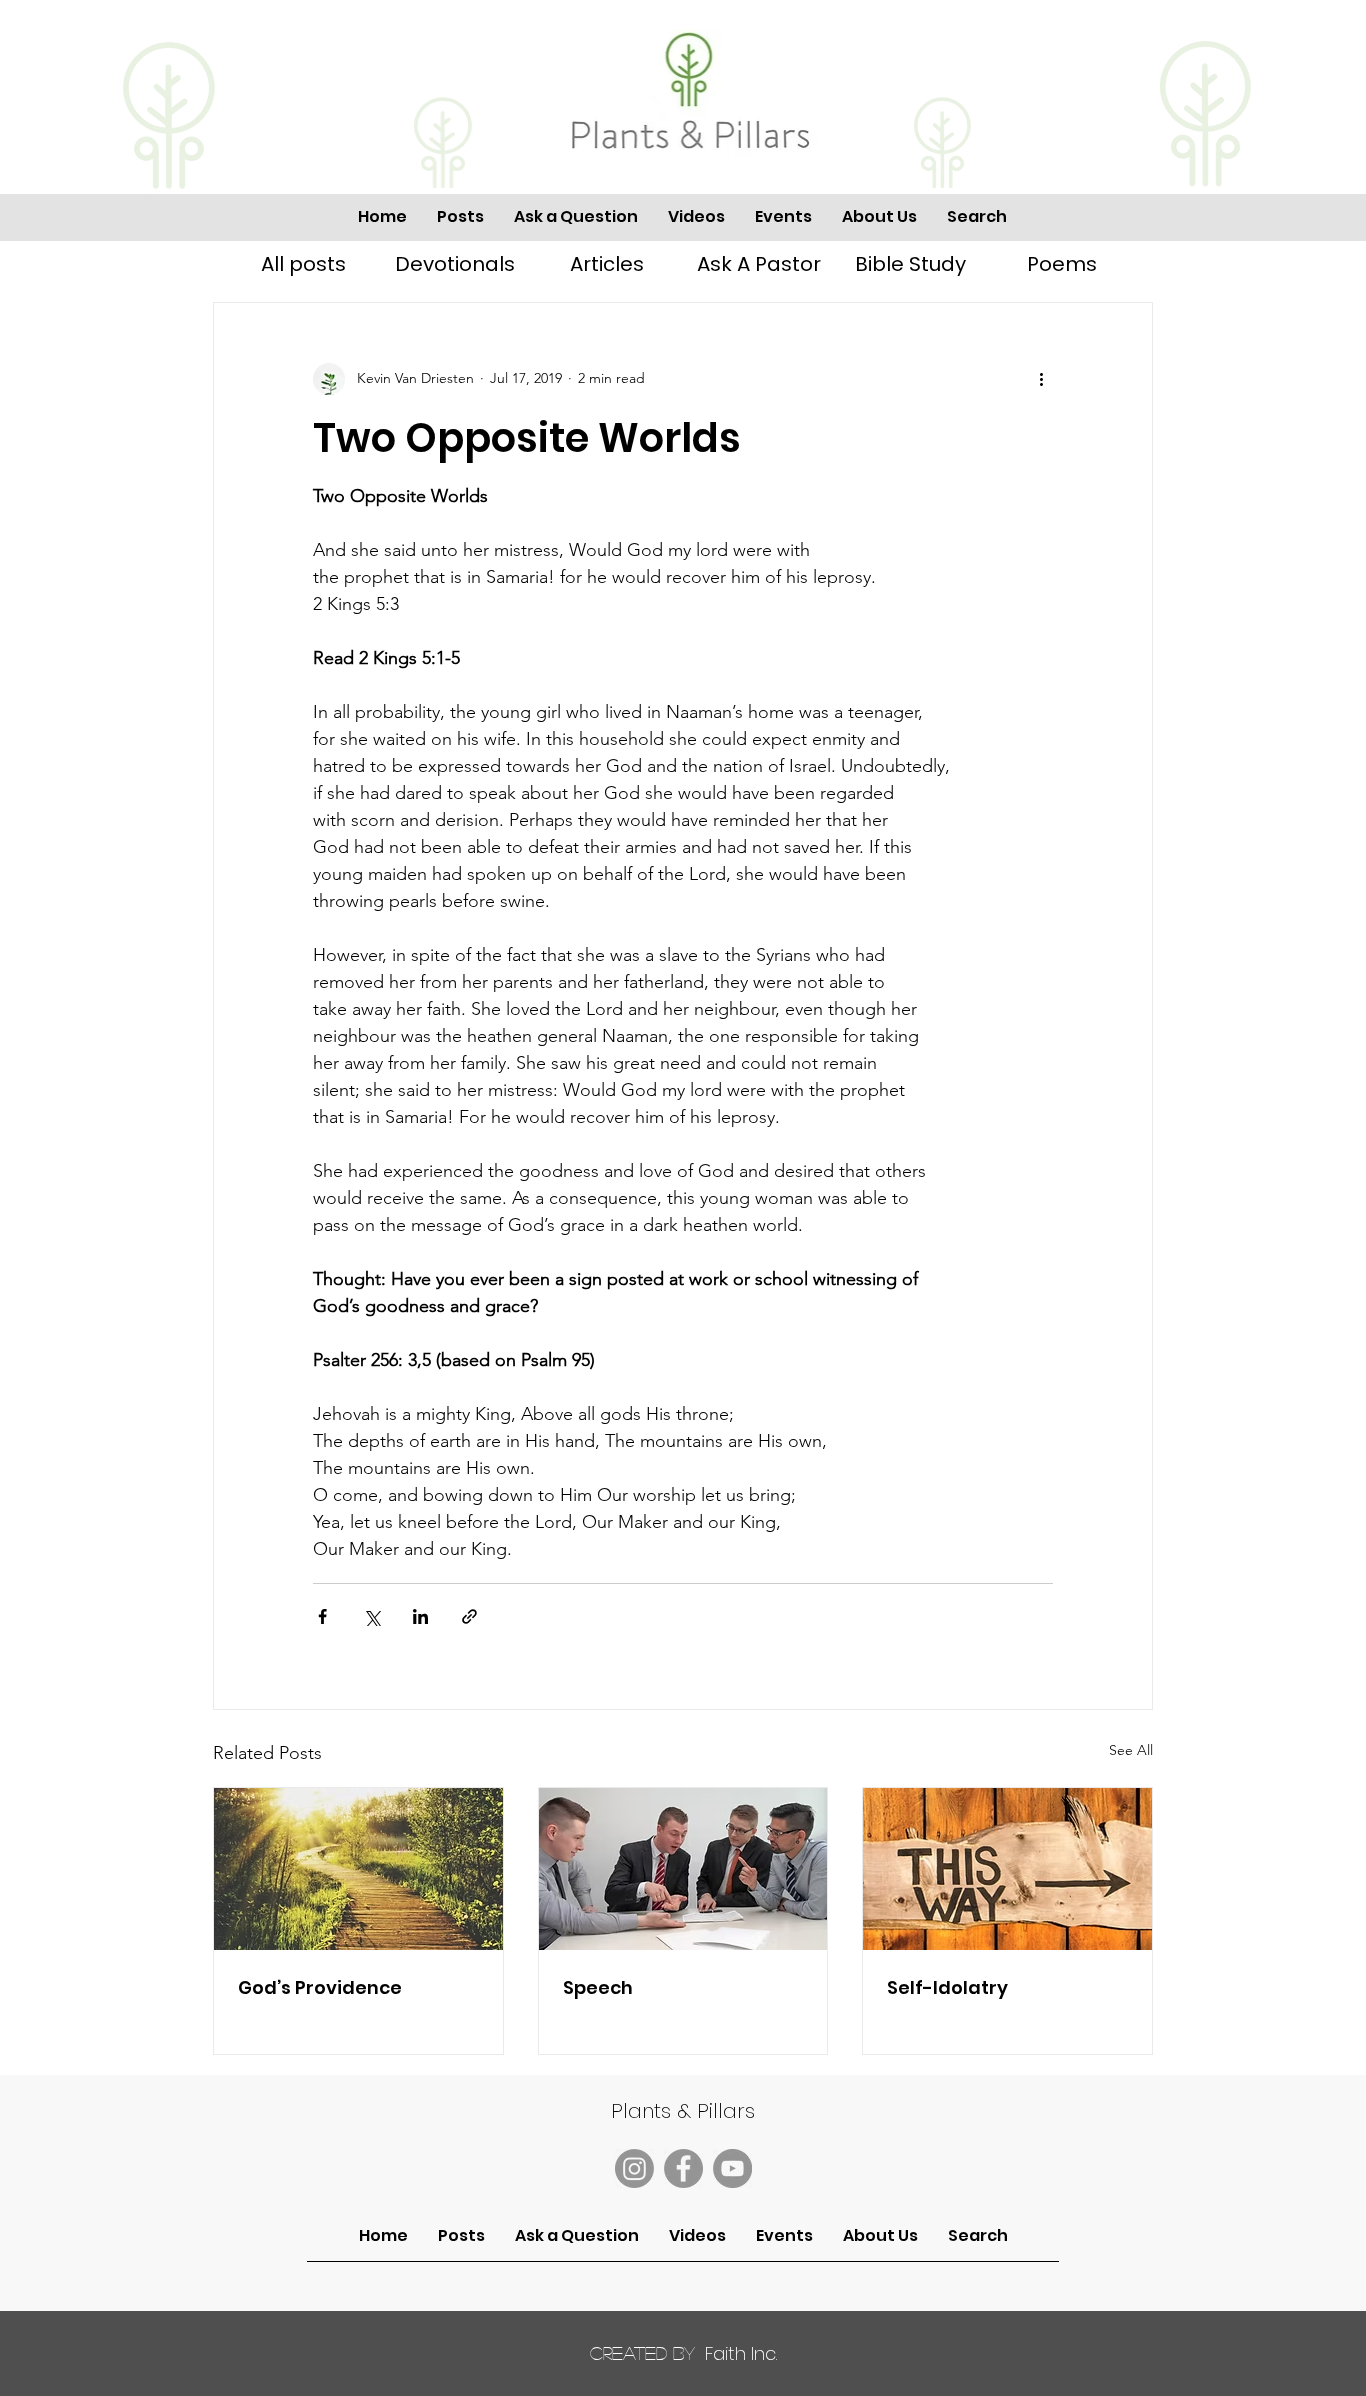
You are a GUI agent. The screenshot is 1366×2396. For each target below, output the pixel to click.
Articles (607, 264)
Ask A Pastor (759, 264)
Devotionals (455, 264)
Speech (598, 1987)
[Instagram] (634, 2168)
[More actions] (1041, 379)
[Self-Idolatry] (1007, 1869)
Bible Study (910, 264)
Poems (1062, 264)
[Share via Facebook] (322, 1616)
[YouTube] (732, 2168)
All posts (303, 264)
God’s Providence (320, 1987)
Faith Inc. (683, 2353)
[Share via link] (469, 1616)
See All (1131, 1750)
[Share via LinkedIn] (420, 1616)
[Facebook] (683, 2168)
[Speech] (683, 1869)
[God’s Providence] (358, 1869)
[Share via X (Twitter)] (371, 1616)
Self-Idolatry (947, 1987)
